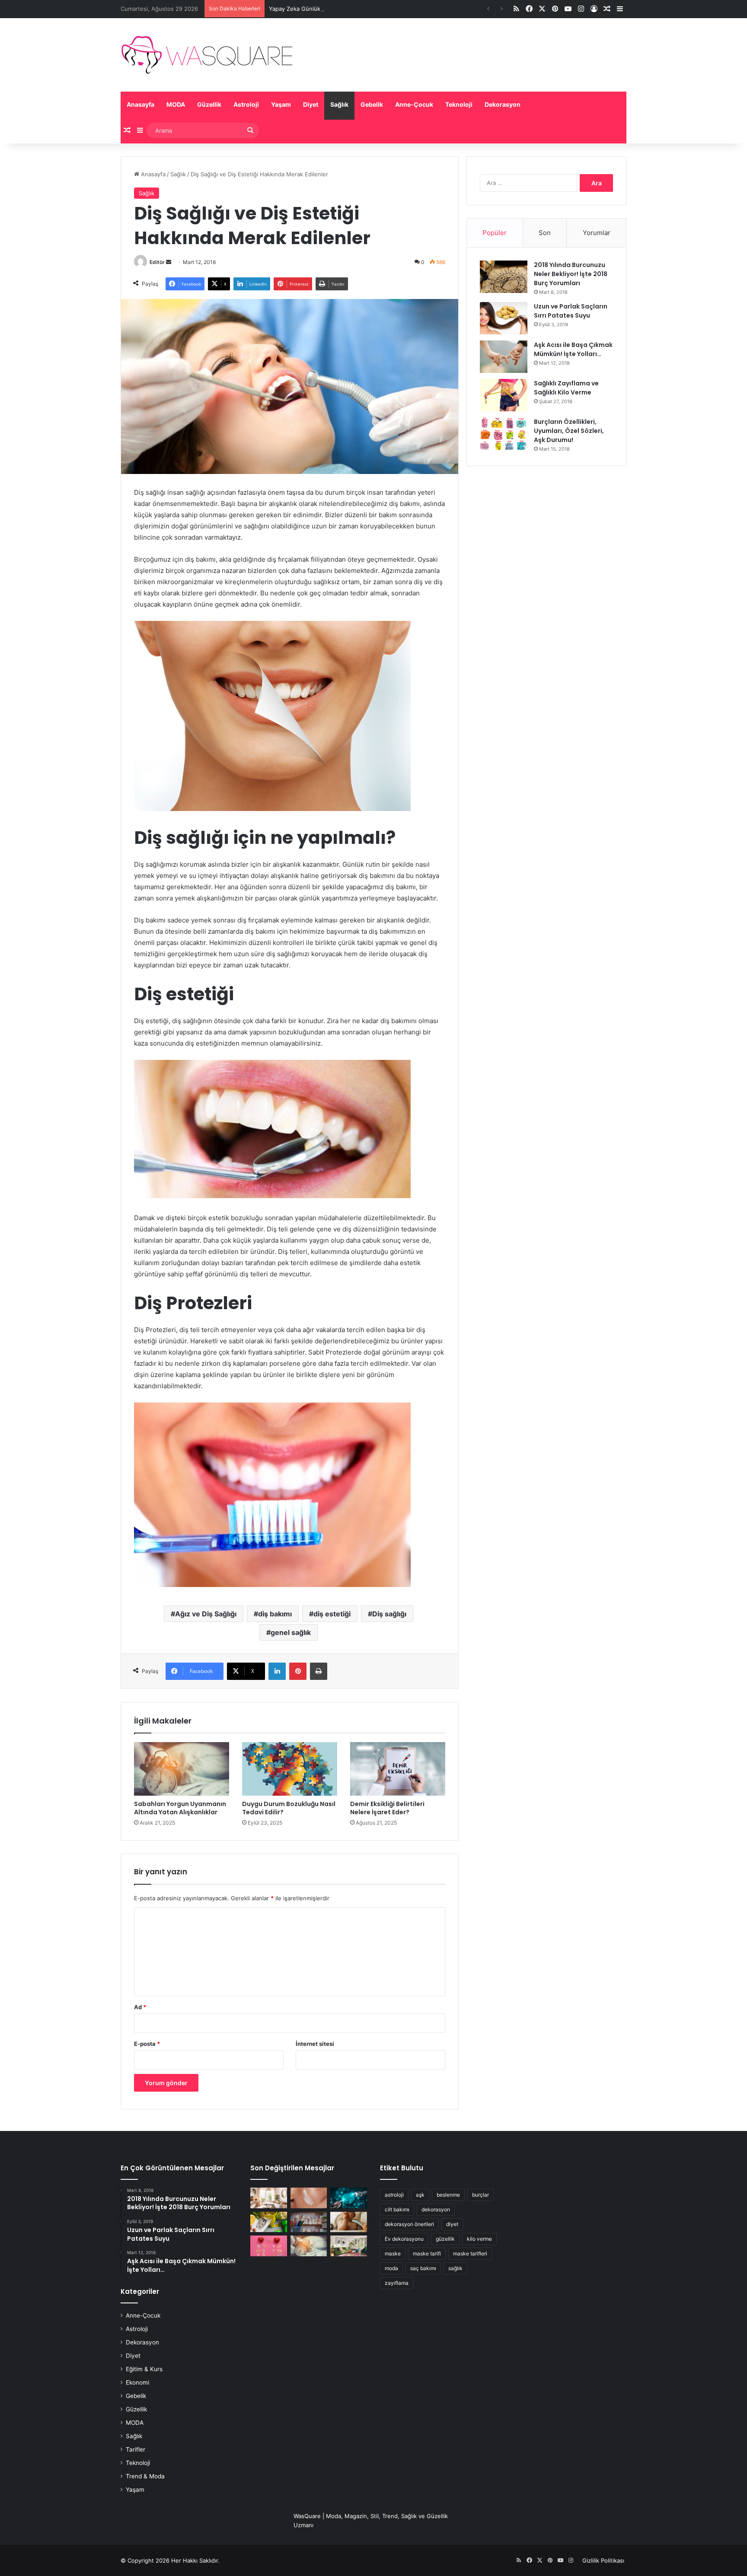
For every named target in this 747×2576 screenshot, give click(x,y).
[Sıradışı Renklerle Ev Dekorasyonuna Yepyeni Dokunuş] (349, 2246)
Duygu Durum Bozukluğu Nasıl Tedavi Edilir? (289, 1808)
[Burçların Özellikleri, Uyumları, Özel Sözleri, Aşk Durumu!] (504, 434)
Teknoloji (459, 104)
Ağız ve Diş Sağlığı (206, 1614)
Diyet (311, 104)
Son (545, 233)
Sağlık (339, 104)
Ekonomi (137, 2382)
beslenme (448, 2195)
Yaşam (281, 104)
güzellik (445, 2239)
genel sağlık (291, 1632)
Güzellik (209, 104)
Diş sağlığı (389, 1614)
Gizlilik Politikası (603, 2560)
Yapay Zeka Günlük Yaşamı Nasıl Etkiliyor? (325, 9)
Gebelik (372, 104)
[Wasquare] (206, 55)
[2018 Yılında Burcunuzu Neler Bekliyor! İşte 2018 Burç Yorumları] (504, 277)
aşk (420, 2195)
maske (393, 2253)
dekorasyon (436, 2209)
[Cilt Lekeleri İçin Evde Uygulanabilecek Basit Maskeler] (309, 2198)
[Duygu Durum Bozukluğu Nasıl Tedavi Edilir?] (290, 1769)
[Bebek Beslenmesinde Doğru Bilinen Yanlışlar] (349, 2222)
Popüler (495, 233)
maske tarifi (427, 2253)
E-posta (147, 2044)
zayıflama (397, 2283)
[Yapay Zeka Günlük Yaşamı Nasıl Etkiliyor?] (349, 2198)
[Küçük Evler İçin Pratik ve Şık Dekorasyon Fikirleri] (269, 2198)
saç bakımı (423, 2268)
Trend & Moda (145, 2476)
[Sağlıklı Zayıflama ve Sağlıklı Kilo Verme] (504, 395)
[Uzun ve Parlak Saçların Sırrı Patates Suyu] (504, 318)
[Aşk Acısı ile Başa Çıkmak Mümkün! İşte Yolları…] (504, 357)
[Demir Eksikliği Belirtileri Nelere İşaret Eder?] (398, 1769)
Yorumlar (597, 233)
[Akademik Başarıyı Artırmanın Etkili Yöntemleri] (309, 2222)
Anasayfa (140, 104)
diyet (452, 2224)
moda (391, 2268)
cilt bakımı (397, 2209)
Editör (157, 262)
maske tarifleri (470, 2253)
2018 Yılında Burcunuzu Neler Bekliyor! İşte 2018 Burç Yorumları (571, 274)
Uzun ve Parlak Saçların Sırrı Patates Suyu (571, 311)
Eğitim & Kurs (144, 2369)
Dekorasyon (503, 104)
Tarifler (136, 2449)
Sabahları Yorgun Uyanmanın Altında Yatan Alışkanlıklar (180, 1808)
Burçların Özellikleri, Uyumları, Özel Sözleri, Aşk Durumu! (569, 431)
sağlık (455, 2268)
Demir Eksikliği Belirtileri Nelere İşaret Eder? (387, 1808)
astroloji (394, 2195)
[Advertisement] (546, 540)
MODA (176, 104)
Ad (140, 2007)
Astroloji (246, 104)
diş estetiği (332, 1614)
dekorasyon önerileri (409, 2224)
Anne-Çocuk (414, 104)
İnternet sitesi (315, 2044)
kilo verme (479, 2239)
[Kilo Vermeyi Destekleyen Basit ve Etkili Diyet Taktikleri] (269, 2222)
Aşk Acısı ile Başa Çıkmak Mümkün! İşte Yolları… (573, 349)
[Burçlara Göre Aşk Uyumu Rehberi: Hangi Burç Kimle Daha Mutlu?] (269, 2246)
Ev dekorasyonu (404, 2239)
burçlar (480, 2195)
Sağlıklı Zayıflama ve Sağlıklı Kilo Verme (566, 388)
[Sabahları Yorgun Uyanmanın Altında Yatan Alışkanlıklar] (182, 1769)
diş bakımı (275, 1614)
